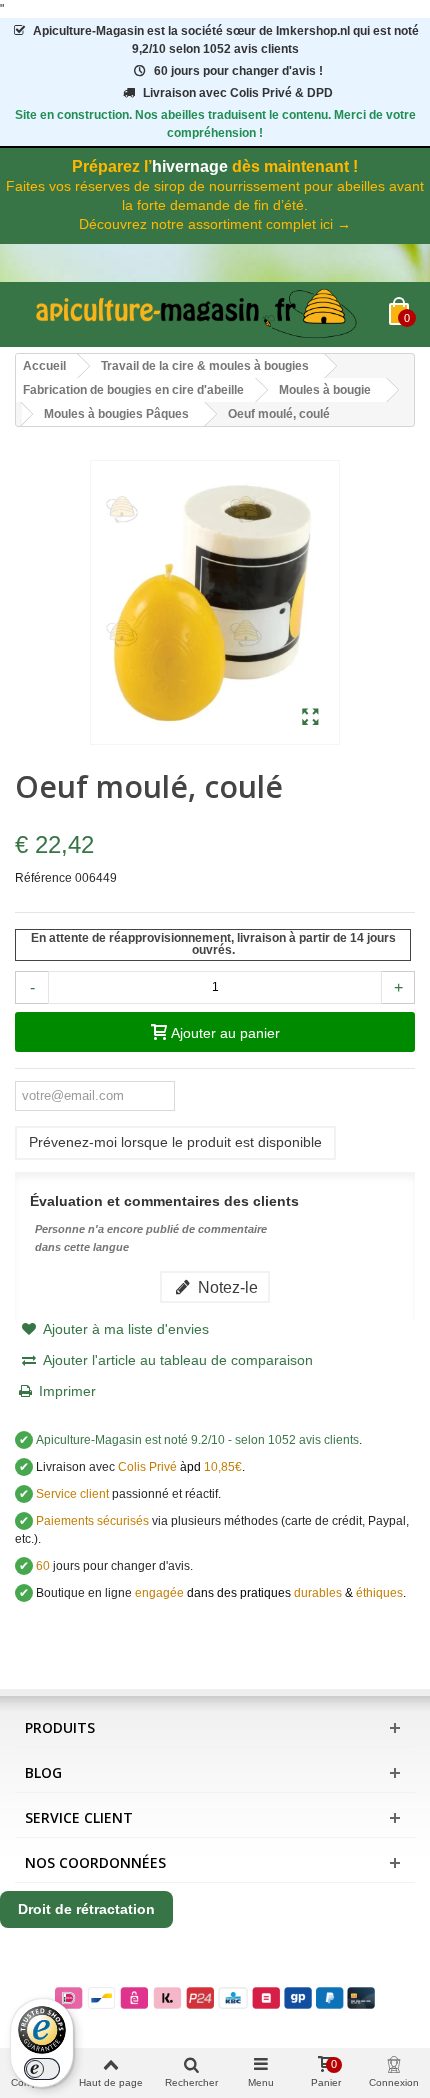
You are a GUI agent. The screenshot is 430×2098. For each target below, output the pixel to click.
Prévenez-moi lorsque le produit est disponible (175, 1142)
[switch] (42, 2069)
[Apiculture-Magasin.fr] (202, 314)
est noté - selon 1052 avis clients (197, 1440)
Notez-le (226, 1287)
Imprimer (67, 1391)
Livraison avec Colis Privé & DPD (238, 93)
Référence (43, 878)
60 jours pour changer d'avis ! (238, 71)
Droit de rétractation (86, 1909)
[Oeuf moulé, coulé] (310, 718)
